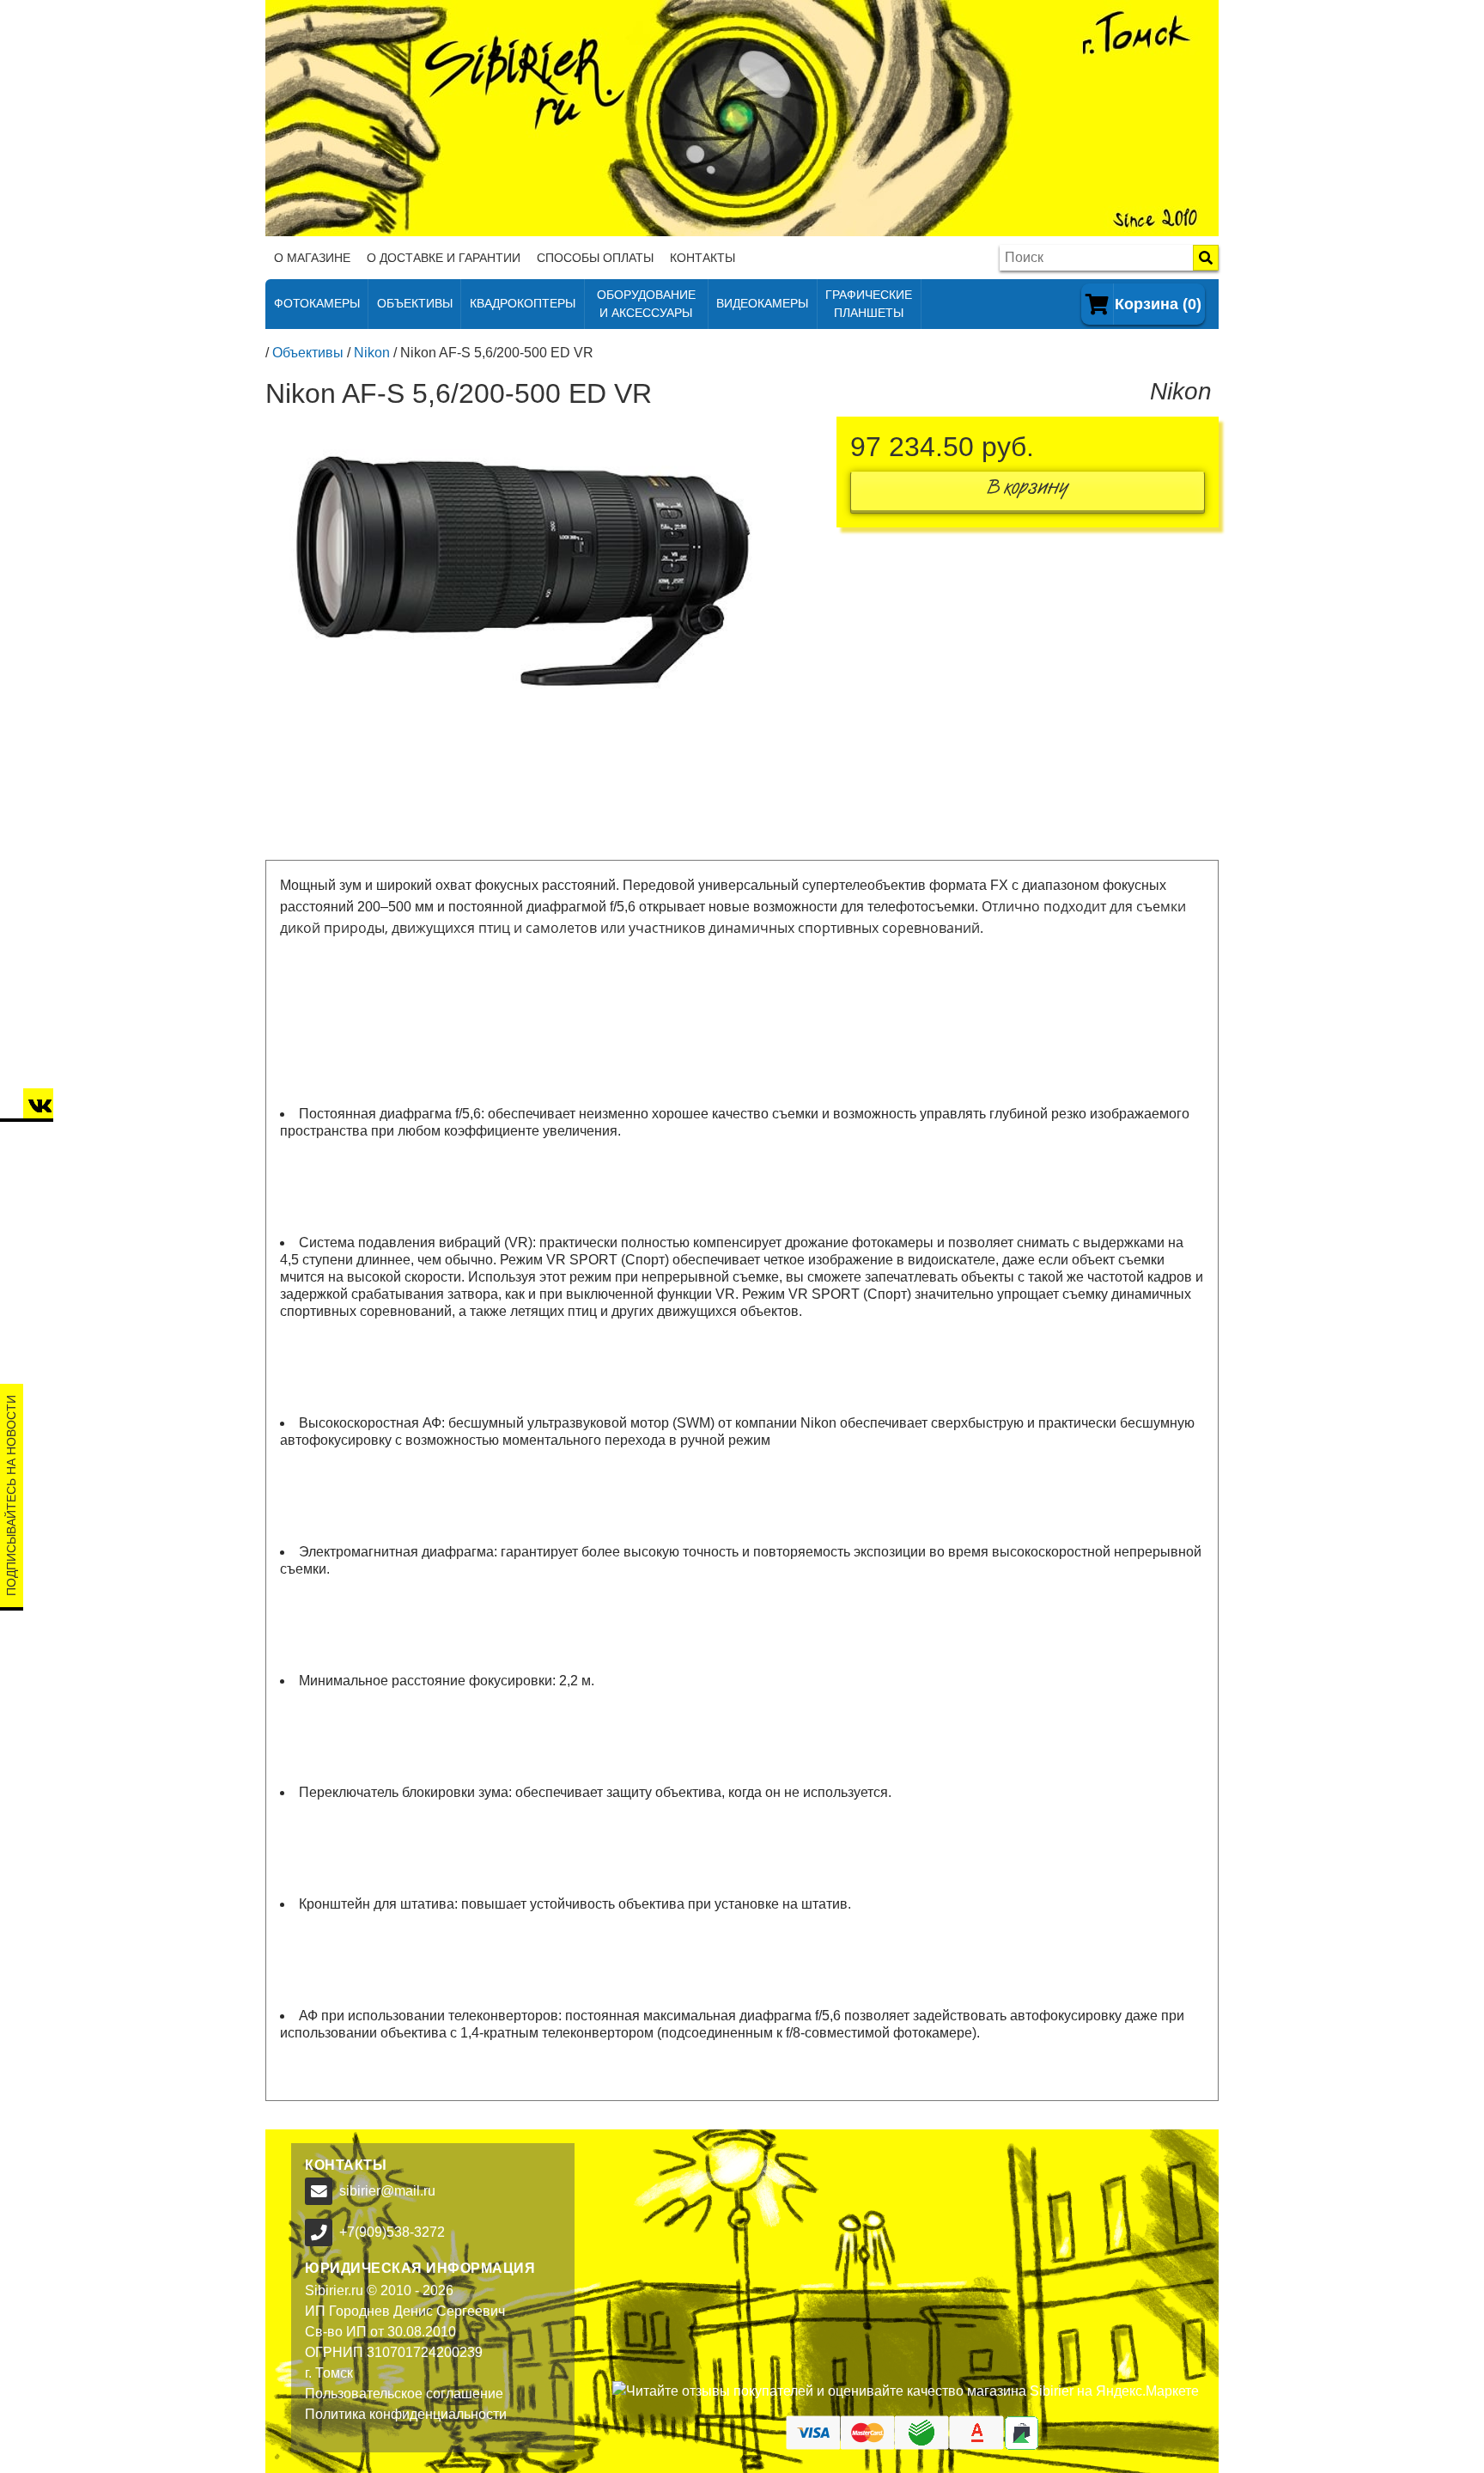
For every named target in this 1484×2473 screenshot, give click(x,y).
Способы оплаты (595, 258)
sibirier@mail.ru (387, 2191)
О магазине (312, 258)
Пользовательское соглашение (404, 2394)
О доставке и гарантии (444, 258)
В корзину (1028, 491)
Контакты (702, 258)
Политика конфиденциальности (406, 2414)
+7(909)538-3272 (392, 2232)
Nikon (372, 353)
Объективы (308, 353)
